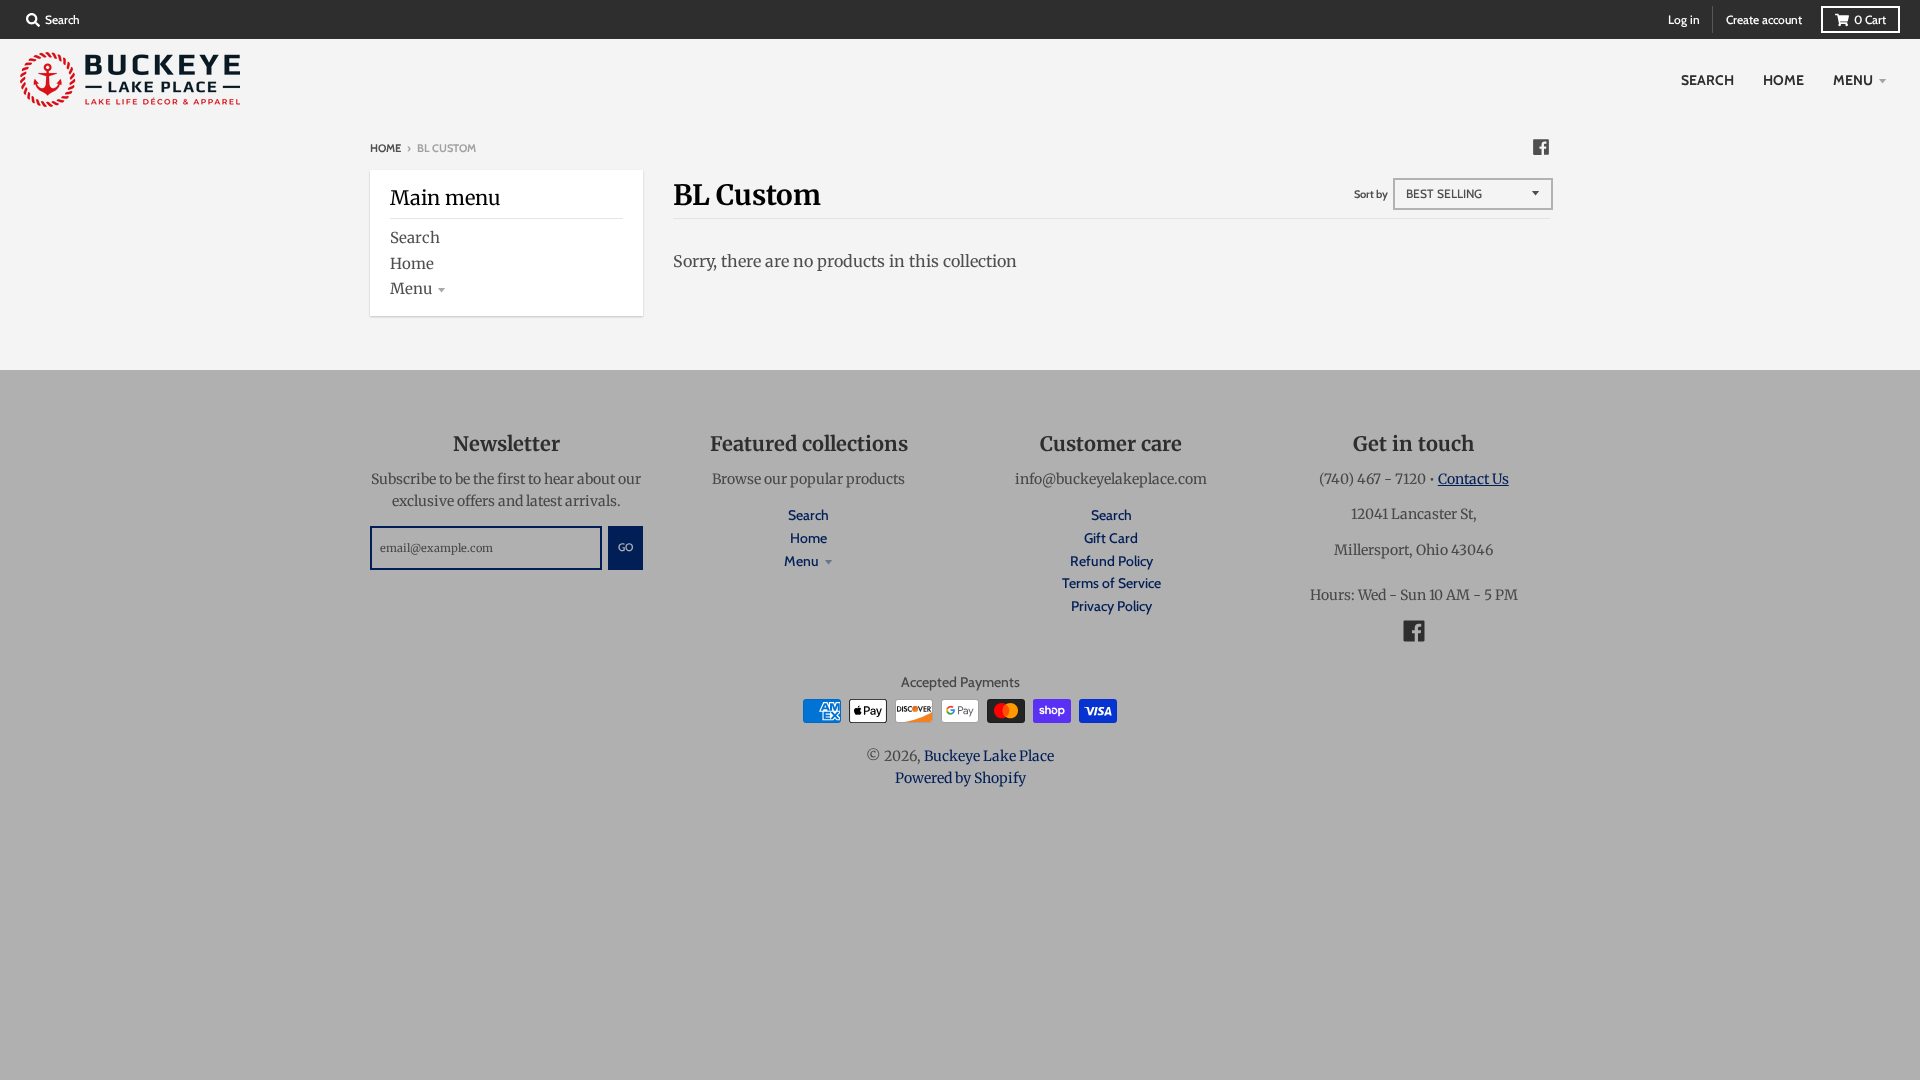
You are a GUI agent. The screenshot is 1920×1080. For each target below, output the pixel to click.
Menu (411, 288)
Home (385, 148)
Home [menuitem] (1783, 80)
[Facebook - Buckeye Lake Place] (1541, 147)
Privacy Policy (1111, 606)
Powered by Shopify (960, 778)
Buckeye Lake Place (989, 756)
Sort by (1371, 194)
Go (625, 547)
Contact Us (1473, 479)
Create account (1764, 19)
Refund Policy (1111, 561)
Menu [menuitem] (1853, 80)
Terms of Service (1111, 583)
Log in (1684, 19)
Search (415, 237)
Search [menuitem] (1707, 80)
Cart (1870, 19)
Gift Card (1111, 538)
